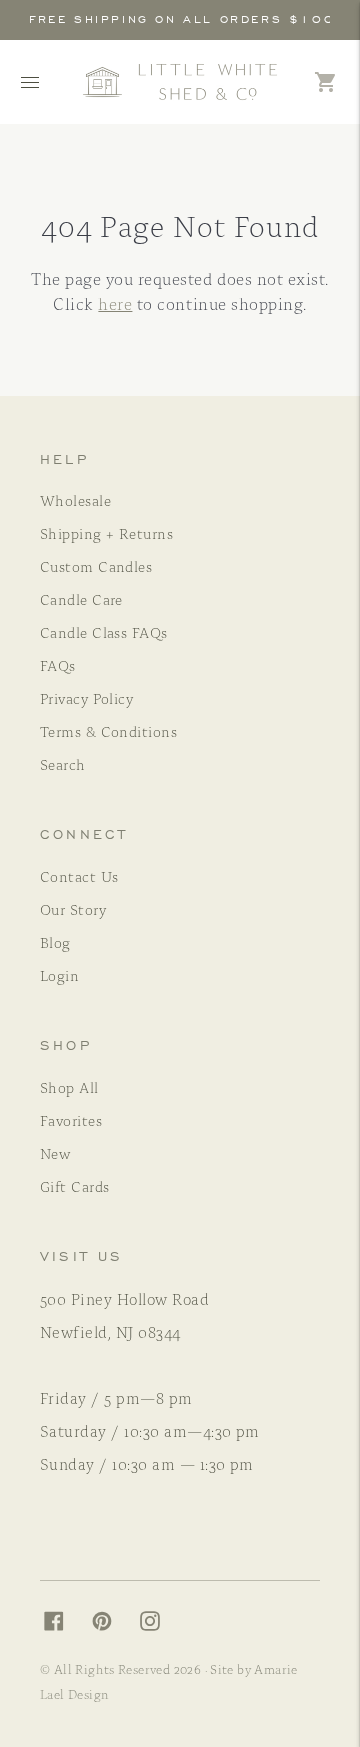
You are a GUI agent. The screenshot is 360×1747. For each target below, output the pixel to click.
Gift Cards (75, 1186)
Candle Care (81, 599)
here (115, 303)
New (55, 1153)
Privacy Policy (86, 698)
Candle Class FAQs (104, 632)
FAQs (58, 665)
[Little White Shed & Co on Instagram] (160, 1625)
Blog (55, 942)
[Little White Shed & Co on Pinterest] (112, 1625)
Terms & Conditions (108, 731)
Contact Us (79, 876)
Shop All (69, 1087)
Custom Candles (96, 566)
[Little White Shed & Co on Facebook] (64, 1625)
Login (59, 975)
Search (63, 764)
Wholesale (75, 500)
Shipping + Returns (106, 533)
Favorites (71, 1120)
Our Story (73, 909)
